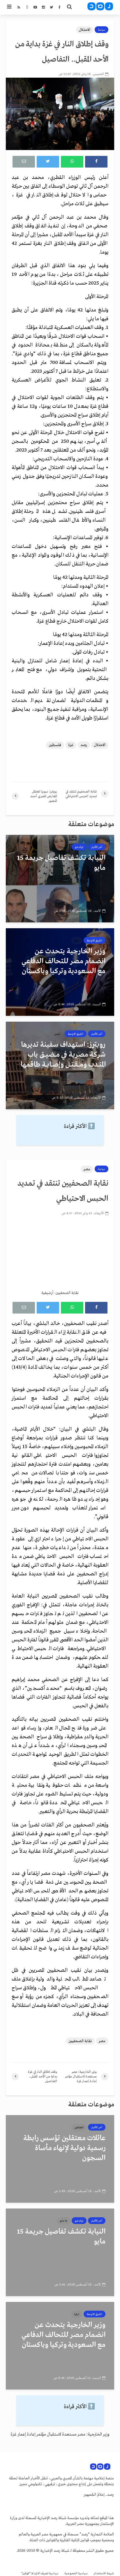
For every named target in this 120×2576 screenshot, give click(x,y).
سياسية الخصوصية (76, 2574)
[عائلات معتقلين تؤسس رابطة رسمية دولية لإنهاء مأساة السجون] (60, 2159)
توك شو (79, 847)
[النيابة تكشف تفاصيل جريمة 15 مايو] (60, 879)
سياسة (102, 30)
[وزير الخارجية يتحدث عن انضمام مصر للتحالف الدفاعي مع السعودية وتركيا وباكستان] (60, 972)
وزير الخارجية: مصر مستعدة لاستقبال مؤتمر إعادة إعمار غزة (60, 2434)
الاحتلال (85, 30)
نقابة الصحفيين (80, 2041)
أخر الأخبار (97, 847)
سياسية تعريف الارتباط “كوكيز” (40, 2574)
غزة (71, 745)
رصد (84, 745)
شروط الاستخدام (104, 2574)
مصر (87, 1169)
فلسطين (55, 745)
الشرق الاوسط (95, 940)
